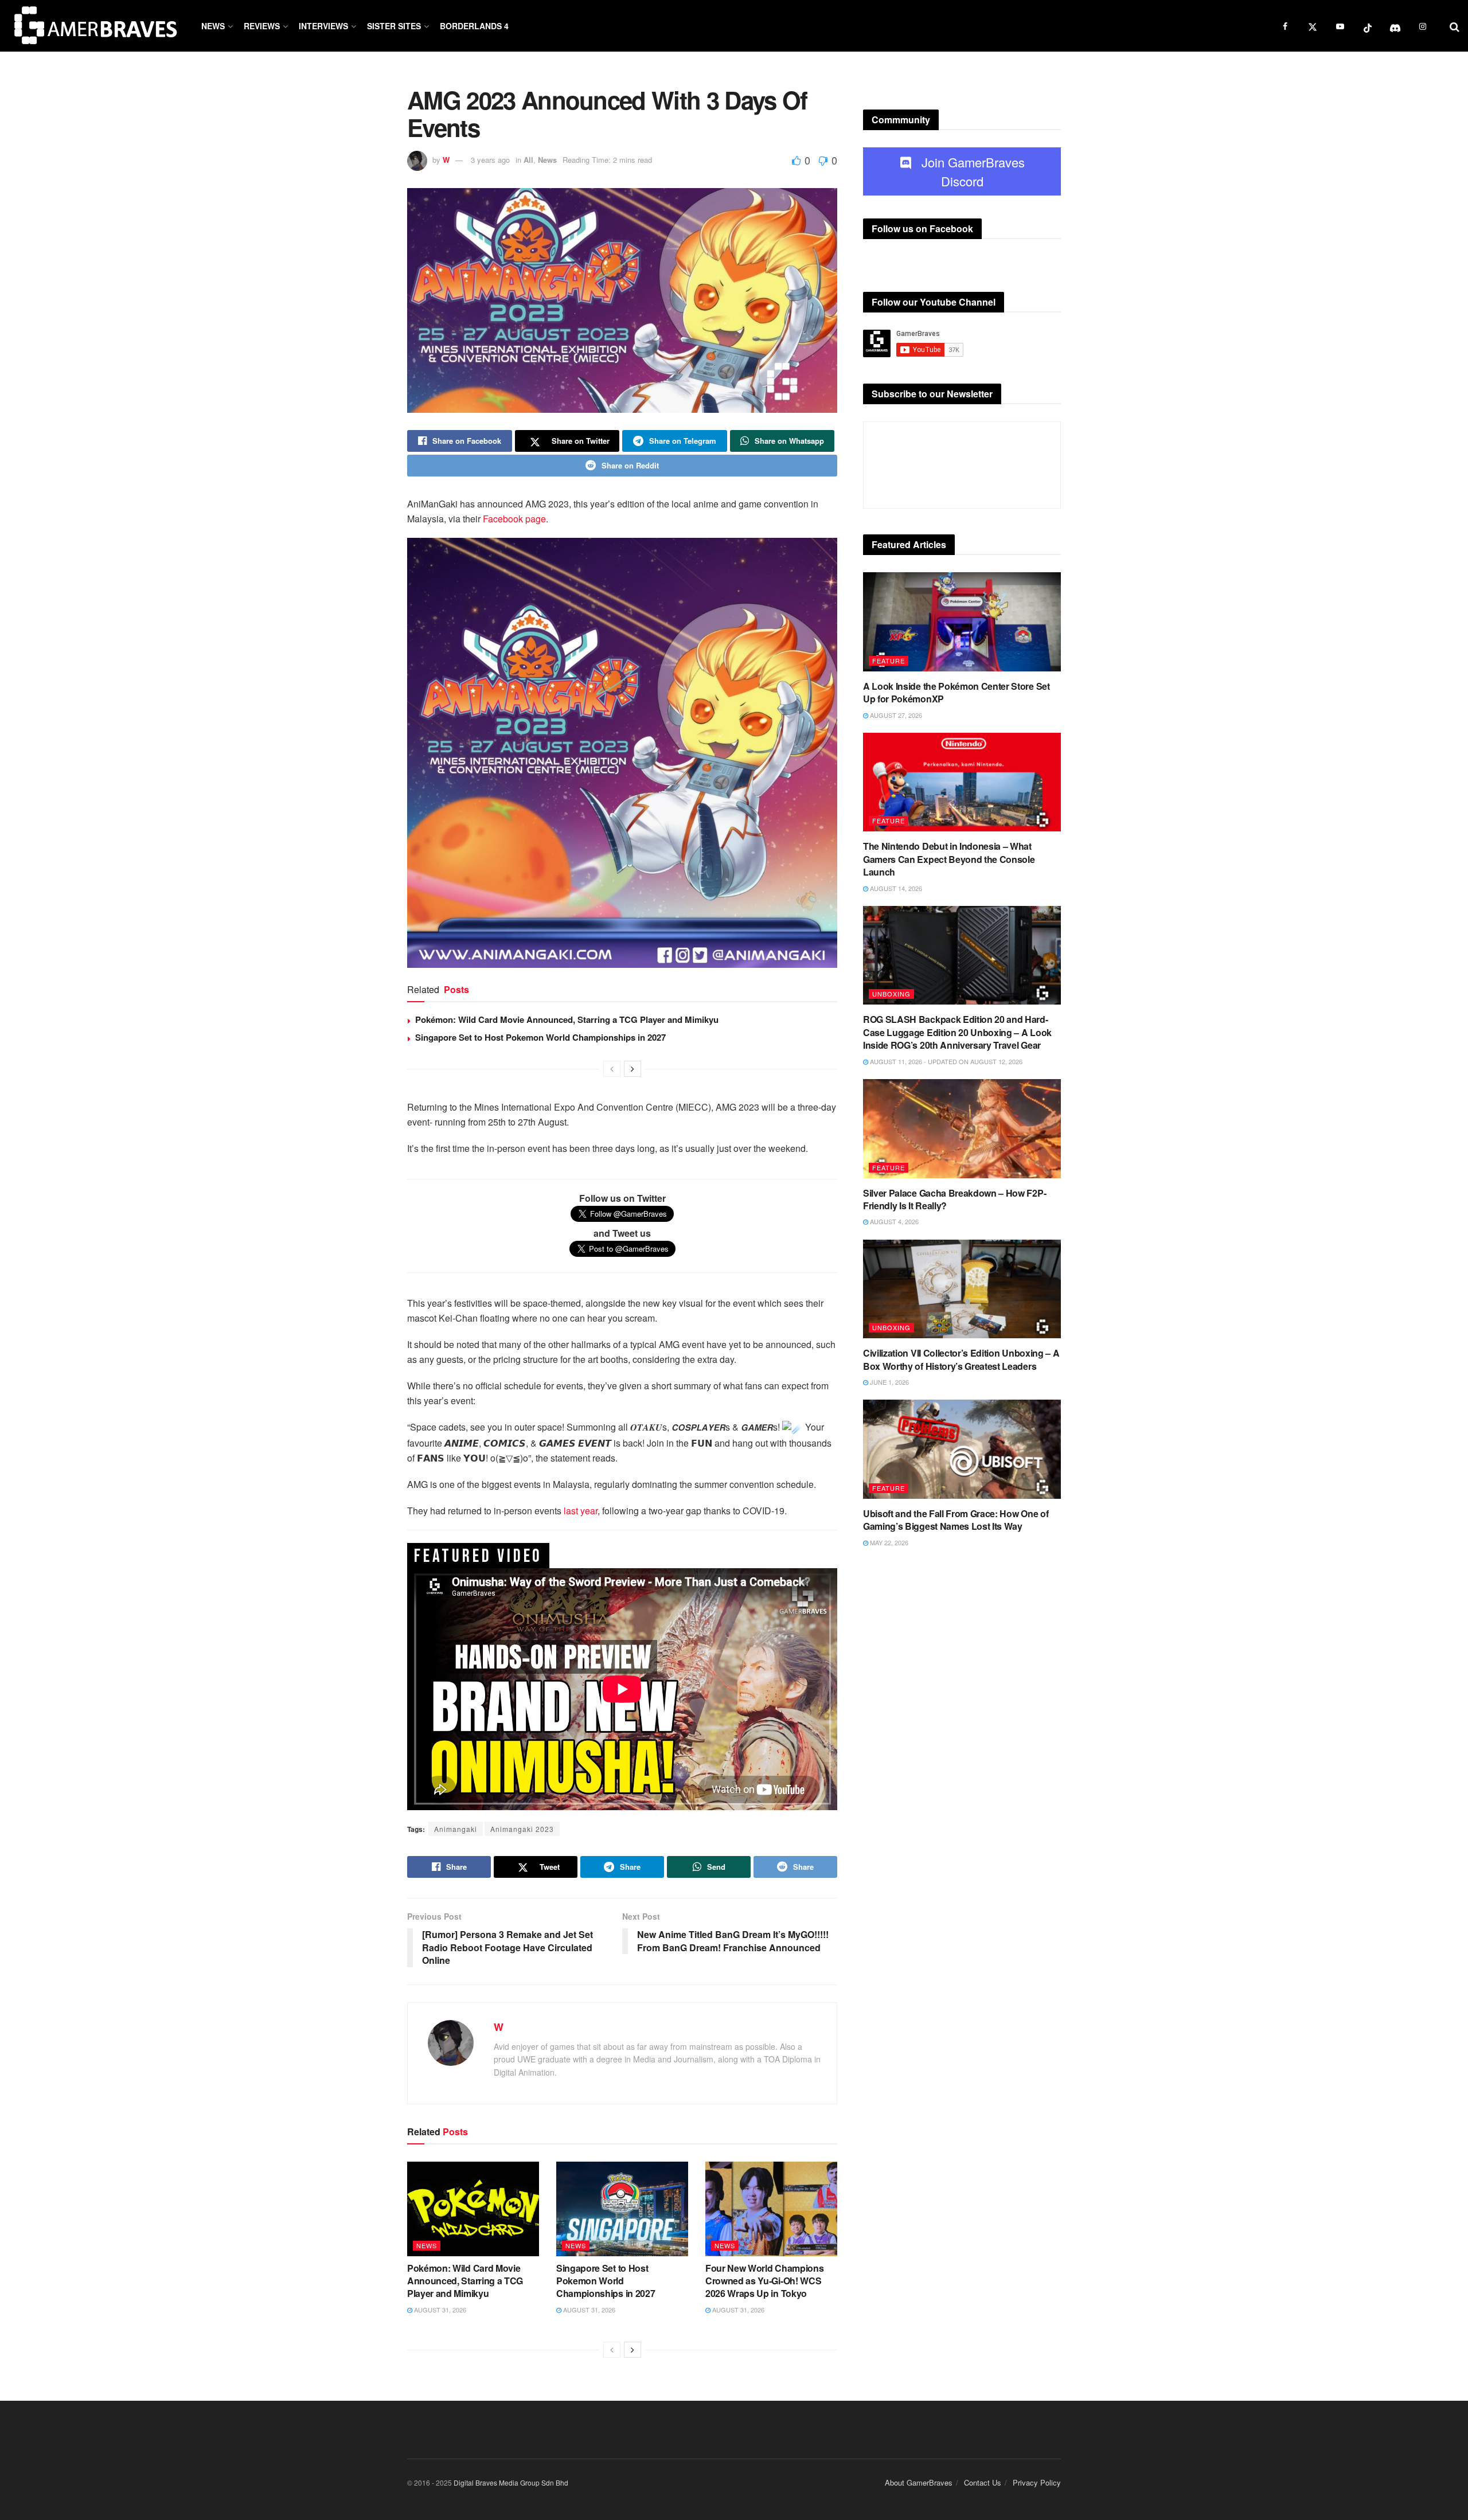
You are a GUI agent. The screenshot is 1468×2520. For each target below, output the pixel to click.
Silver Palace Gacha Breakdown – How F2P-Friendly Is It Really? (954, 1199)
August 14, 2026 (895, 888)
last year (581, 1511)
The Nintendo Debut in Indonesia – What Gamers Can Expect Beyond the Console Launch (949, 859)
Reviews (262, 26)
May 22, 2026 (888, 1542)
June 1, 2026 (889, 1382)
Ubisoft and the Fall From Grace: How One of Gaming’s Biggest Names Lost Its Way (956, 1520)
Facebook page (513, 519)
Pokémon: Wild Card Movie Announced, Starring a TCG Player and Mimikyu (567, 1019)
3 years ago (490, 160)
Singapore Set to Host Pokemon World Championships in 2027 (540, 1037)
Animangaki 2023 (522, 1829)
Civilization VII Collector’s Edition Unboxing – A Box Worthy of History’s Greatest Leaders (961, 1359)
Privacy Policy (1037, 2482)
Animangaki (456, 1829)
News (213, 26)
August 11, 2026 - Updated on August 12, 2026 (945, 1061)
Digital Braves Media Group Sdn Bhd (511, 2482)
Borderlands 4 (474, 26)
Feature (889, 661)
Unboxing (891, 994)
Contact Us (983, 2482)
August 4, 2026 (893, 1221)
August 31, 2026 (439, 2310)
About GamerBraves (919, 2482)
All (528, 160)
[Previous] (612, 1069)
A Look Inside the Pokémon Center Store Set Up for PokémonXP (956, 692)
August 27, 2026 (895, 715)
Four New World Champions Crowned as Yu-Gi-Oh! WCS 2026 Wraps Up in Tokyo (764, 2281)
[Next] (633, 1069)
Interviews (323, 26)
